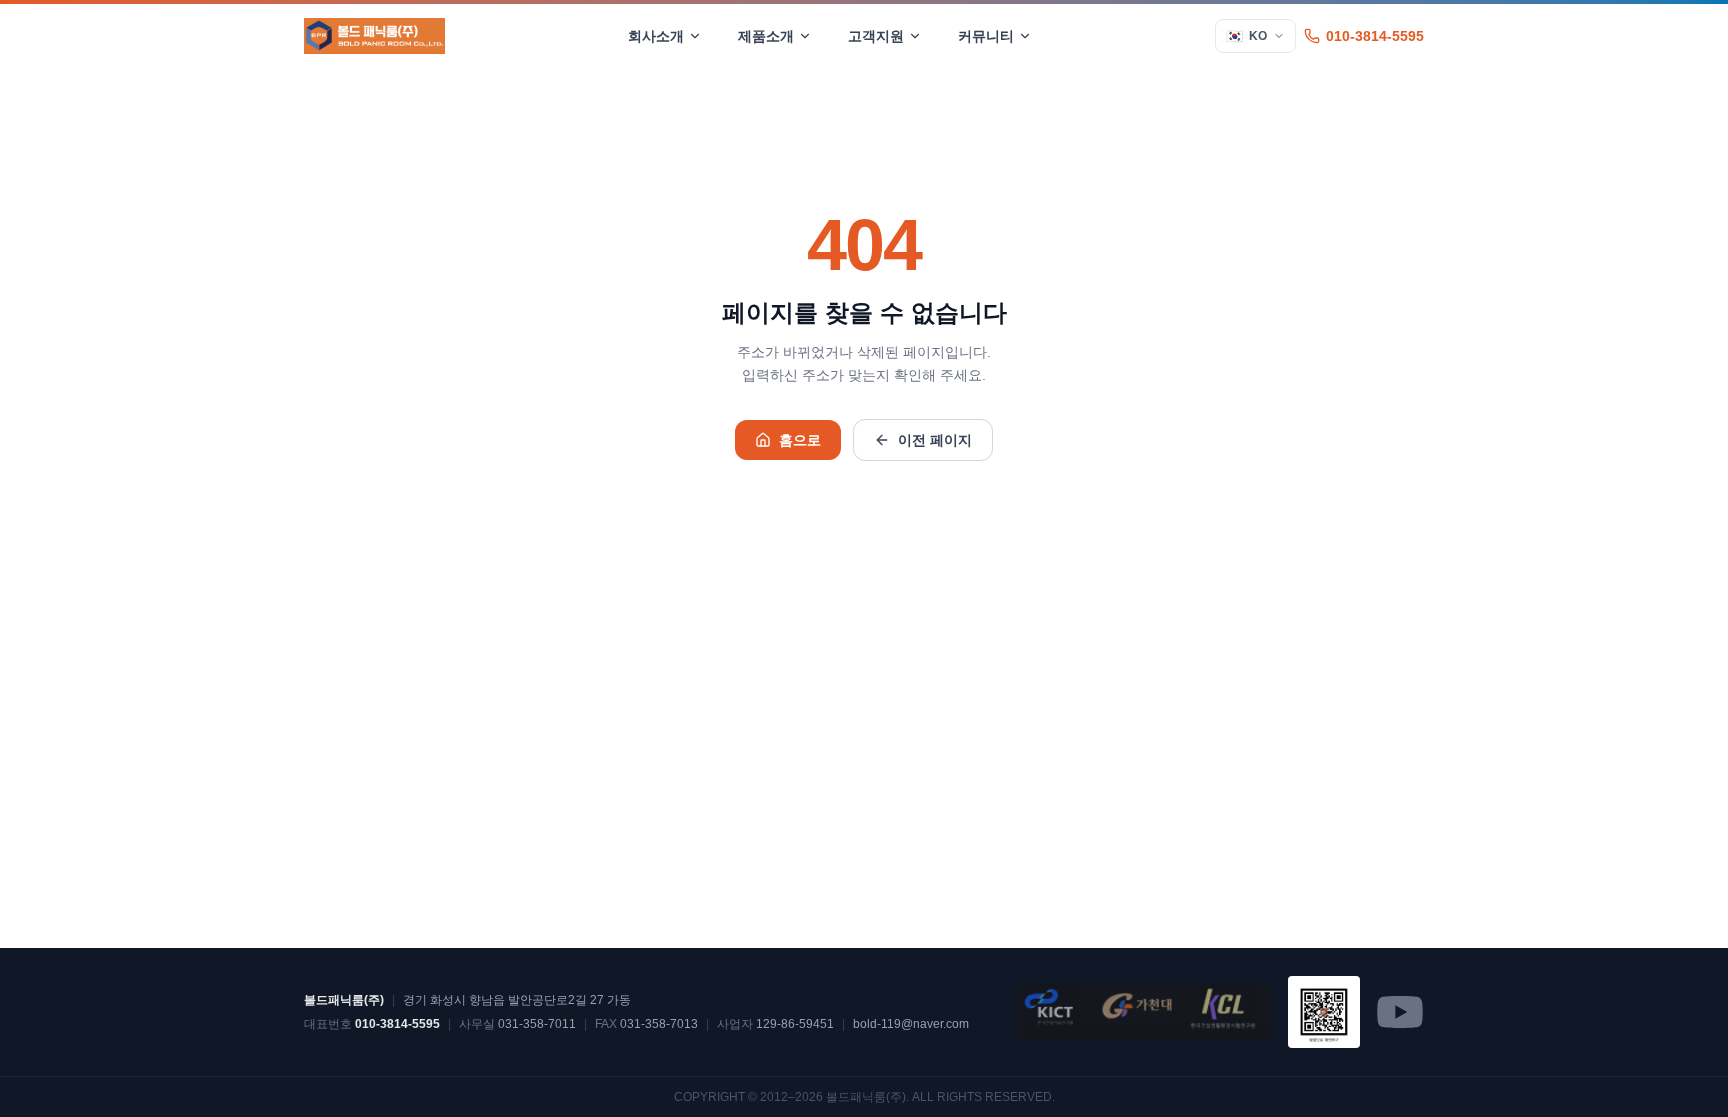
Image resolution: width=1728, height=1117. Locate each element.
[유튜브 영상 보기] (1324, 1012)
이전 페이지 (935, 440)
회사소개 (656, 36)
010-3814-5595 (1375, 36)
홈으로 (800, 440)
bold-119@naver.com (911, 1024)
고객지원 (876, 36)
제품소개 (766, 36)
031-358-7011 (537, 1024)
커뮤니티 (986, 36)
